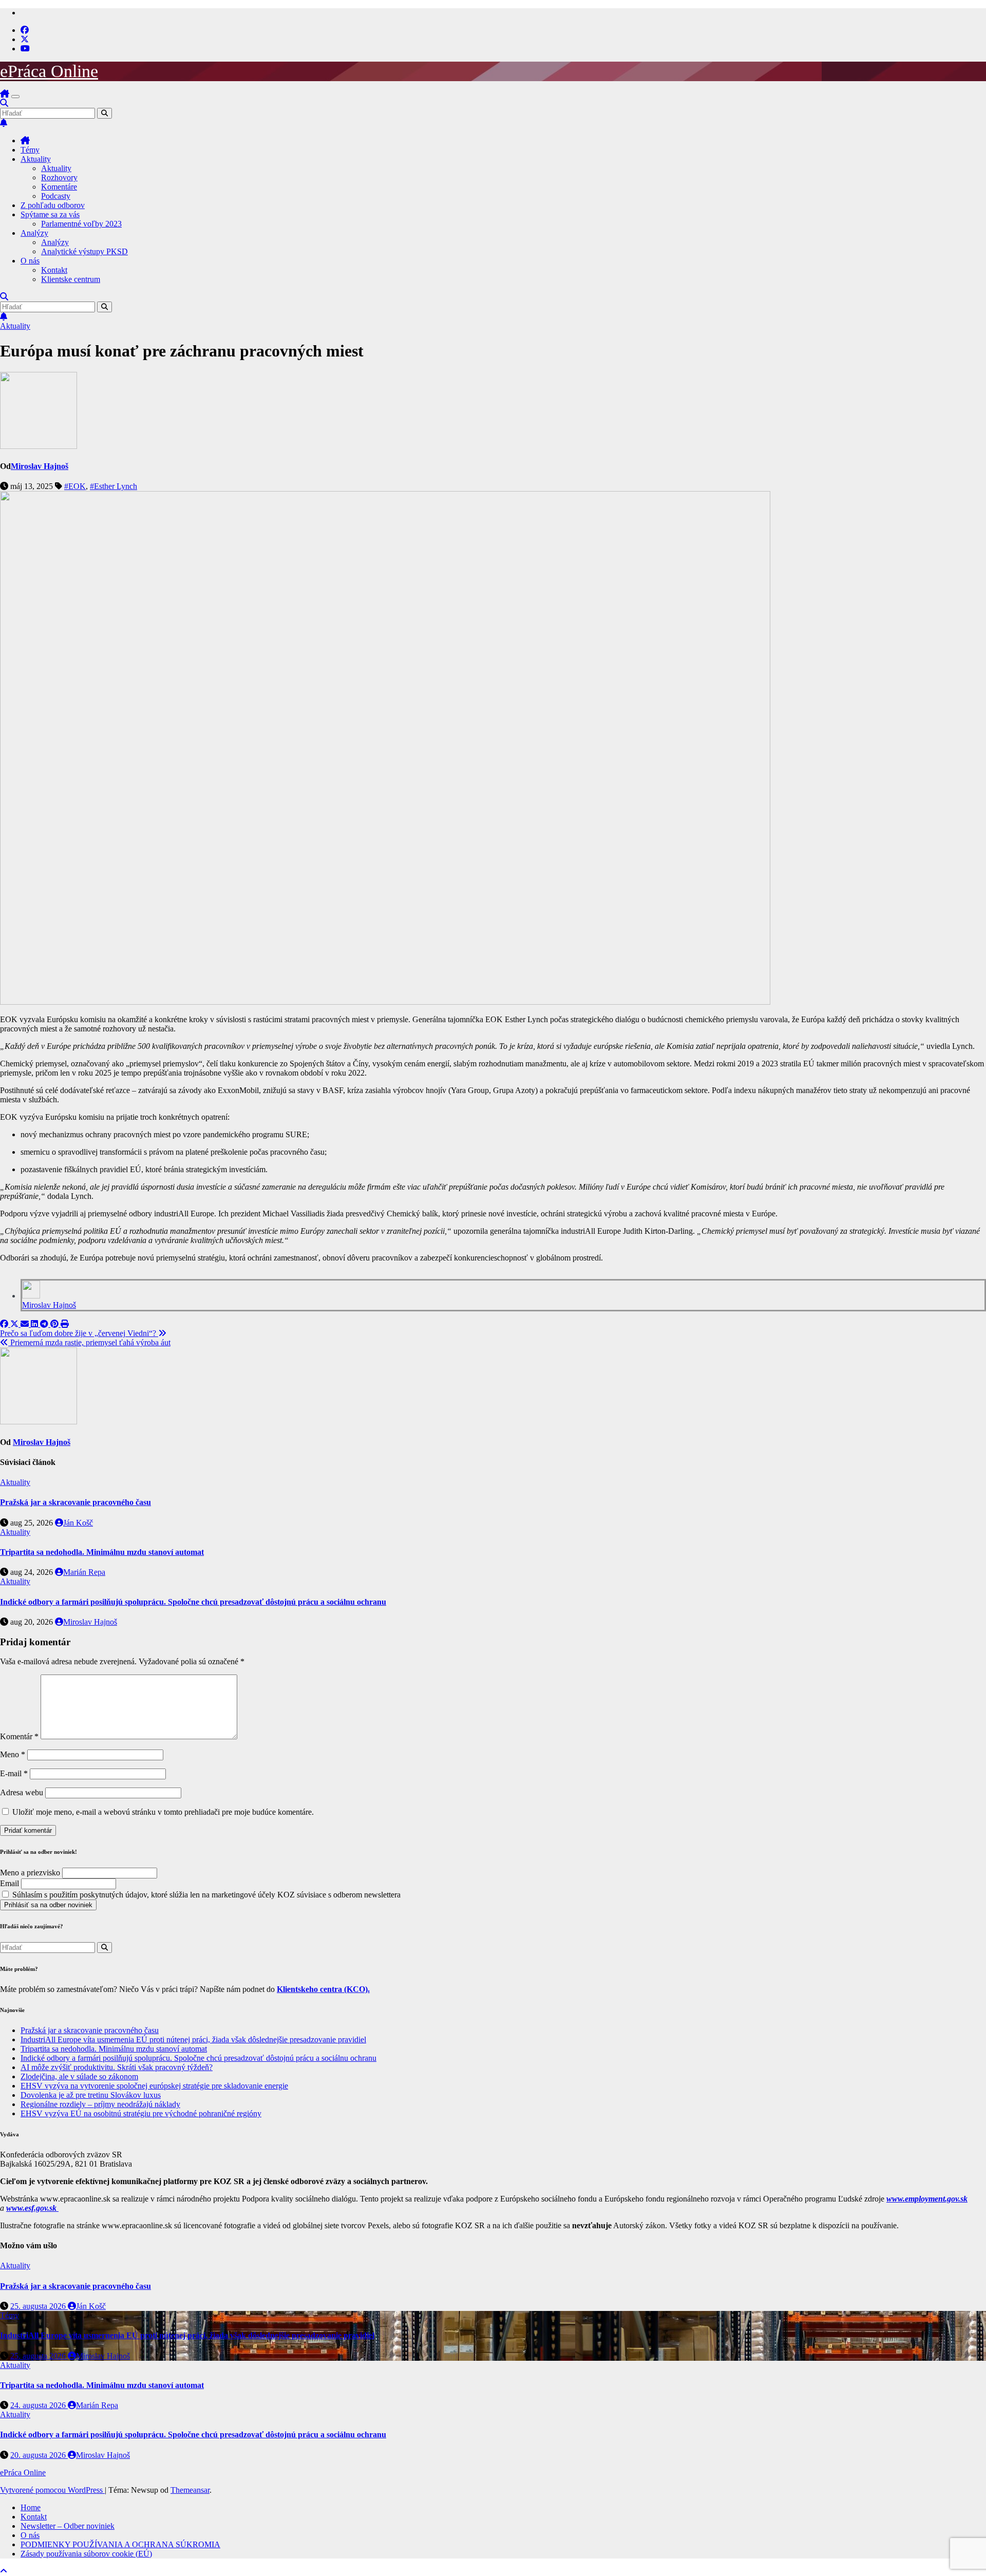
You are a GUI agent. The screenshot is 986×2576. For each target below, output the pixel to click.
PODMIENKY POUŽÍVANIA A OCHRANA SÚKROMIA (120, 2544)
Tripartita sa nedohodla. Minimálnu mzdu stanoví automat (102, 1552)
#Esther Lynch (113, 486)
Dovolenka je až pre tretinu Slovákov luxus (91, 2095)
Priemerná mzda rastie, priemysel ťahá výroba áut (89, 1342)
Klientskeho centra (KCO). (323, 1989)
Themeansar (190, 2490)
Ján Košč (78, 1523)
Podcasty (56, 196)
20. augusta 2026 (39, 2455)
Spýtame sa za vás (50, 214)
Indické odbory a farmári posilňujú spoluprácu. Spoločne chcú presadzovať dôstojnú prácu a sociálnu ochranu (193, 1602)
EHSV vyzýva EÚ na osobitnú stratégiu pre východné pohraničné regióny (141, 2113)
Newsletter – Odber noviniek (68, 2526)
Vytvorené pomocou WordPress (52, 2490)
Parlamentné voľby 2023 (81, 224)
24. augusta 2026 (39, 2405)
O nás (30, 261)
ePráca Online (49, 71)
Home (31, 2507)
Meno (13, 1754)
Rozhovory (59, 177)
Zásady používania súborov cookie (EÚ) (86, 2554)
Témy (30, 150)
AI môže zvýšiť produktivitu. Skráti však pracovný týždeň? (117, 2067)
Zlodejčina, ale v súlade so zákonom (79, 2076)
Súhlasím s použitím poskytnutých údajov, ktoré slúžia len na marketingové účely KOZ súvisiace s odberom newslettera (205, 1895)
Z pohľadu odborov (53, 205)
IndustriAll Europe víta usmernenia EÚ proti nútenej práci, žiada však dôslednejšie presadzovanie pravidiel (193, 2039)
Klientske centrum (71, 279)
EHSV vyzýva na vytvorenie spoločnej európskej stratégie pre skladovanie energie (154, 2086)
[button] (4, 103)
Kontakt (54, 270)
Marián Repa (84, 1572)
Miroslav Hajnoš (40, 466)
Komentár (19, 1736)
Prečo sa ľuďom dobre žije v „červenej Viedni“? (79, 1333)
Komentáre (59, 187)
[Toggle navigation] (15, 97)
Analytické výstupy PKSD (84, 251)
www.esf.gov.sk (32, 2208)
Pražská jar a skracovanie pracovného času (75, 1502)
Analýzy (34, 233)
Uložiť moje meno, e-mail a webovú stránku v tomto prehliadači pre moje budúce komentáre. (163, 1812)
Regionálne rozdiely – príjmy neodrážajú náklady (100, 2104)
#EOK (75, 486)
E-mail (14, 1773)
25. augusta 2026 (39, 2306)
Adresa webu (22, 1792)
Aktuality (36, 159)
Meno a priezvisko (30, 1873)
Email (10, 1883)
